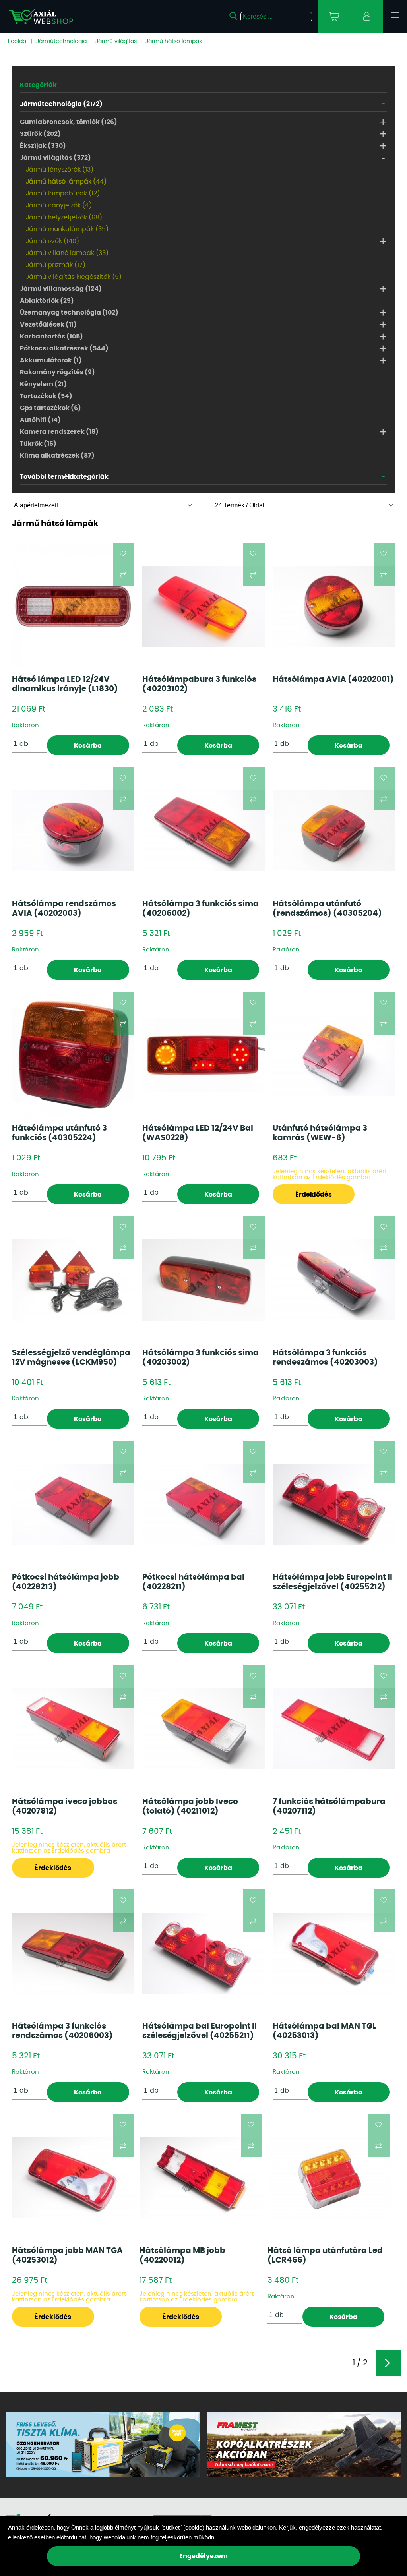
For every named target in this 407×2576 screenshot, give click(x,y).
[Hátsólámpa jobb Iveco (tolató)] (203, 1729)
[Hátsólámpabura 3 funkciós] (203, 606)
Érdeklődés (314, 1195)
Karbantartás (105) (51, 337)
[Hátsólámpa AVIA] (334, 606)
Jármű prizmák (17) (56, 265)
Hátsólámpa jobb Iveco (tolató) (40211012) (190, 1806)
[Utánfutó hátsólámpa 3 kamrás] (334, 1055)
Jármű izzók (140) (52, 241)
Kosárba (88, 746)
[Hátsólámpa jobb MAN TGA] (73, 2178)
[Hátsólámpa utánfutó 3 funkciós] (73, 1055)
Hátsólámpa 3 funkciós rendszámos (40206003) (62, 2031)
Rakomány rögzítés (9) (57, 372)
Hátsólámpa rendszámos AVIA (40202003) (64, 909)
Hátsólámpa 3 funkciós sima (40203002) (201, 1358)
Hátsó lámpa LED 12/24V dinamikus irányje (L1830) (65, 684)
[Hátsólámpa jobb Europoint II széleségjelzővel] (334, 1504)
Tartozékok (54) (46, 396)
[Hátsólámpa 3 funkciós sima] (203, 831)
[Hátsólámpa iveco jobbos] (73, 1729)
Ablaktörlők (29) (47, 301)
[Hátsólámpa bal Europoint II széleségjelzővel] (203, 1953)
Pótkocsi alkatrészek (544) (64, 348)
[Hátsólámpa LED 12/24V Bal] (203, 1055)
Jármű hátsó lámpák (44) (66, 182)
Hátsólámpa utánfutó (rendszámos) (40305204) (327, 909)
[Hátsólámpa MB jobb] (201, 2178)
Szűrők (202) (40, 134)
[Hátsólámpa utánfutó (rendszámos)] (334, 831)
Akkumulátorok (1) (51, 360)
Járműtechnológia (61, 41)
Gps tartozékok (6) (50, 408)
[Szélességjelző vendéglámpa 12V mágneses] (73, 1279)
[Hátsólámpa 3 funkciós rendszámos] (73, 1953)
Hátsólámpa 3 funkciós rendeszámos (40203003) (325, 1358)
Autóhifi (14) (40, 420)
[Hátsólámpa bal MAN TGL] (334, 1953)
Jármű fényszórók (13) (60, 170)
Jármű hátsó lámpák (174, 41)
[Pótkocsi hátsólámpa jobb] (73, 1504)
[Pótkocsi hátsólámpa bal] (203, 1504)
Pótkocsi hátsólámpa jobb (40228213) (66, 1582)
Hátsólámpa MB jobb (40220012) (182, 2255)
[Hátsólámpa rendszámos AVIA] (73, 831)
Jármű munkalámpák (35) (67, 229)
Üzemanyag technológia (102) (69, 313)
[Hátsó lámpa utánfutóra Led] (329, 2177)
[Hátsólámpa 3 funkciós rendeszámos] (334, 1280)
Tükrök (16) (38, 444)
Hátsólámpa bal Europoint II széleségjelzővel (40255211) (200, 2031)
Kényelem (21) (43, 384)
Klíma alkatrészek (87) (57, 456)
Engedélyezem (203, 2556)
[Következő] (388, 2363)
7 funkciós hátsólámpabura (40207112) (329, 1806)
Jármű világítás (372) (55, 158)
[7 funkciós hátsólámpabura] (334, 1729)
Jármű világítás (116, 41)
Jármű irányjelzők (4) (59, 205)
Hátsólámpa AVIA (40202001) (333, 679)
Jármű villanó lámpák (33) (67, 253)
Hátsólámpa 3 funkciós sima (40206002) (201, 909)
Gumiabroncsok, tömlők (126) (69, 122)
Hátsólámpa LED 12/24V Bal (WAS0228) (198, 1133)
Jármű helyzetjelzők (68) (64, 217)
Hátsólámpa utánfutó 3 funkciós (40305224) (59, 1133)
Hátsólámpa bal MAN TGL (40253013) (325, 2031)
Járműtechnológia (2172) (61, 104)
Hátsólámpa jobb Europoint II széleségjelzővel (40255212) (332, 1582)
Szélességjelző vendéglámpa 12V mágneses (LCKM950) (71, 1358)
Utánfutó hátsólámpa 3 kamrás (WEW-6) (320, 1133)
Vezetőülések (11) (48, 325)
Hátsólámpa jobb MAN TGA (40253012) (67, 2255)
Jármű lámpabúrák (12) (63, 193)
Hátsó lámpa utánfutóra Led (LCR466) (325, 2255)
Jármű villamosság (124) (61, 289)
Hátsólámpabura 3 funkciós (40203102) (199, 684)
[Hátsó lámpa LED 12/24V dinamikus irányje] (73, 606)
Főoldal (18, 41)
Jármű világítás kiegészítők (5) (74, 277)
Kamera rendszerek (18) (59, 432)
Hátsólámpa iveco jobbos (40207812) (65, 1806)
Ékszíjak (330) (43, 146)
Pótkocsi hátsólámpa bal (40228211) (193, 1582)
